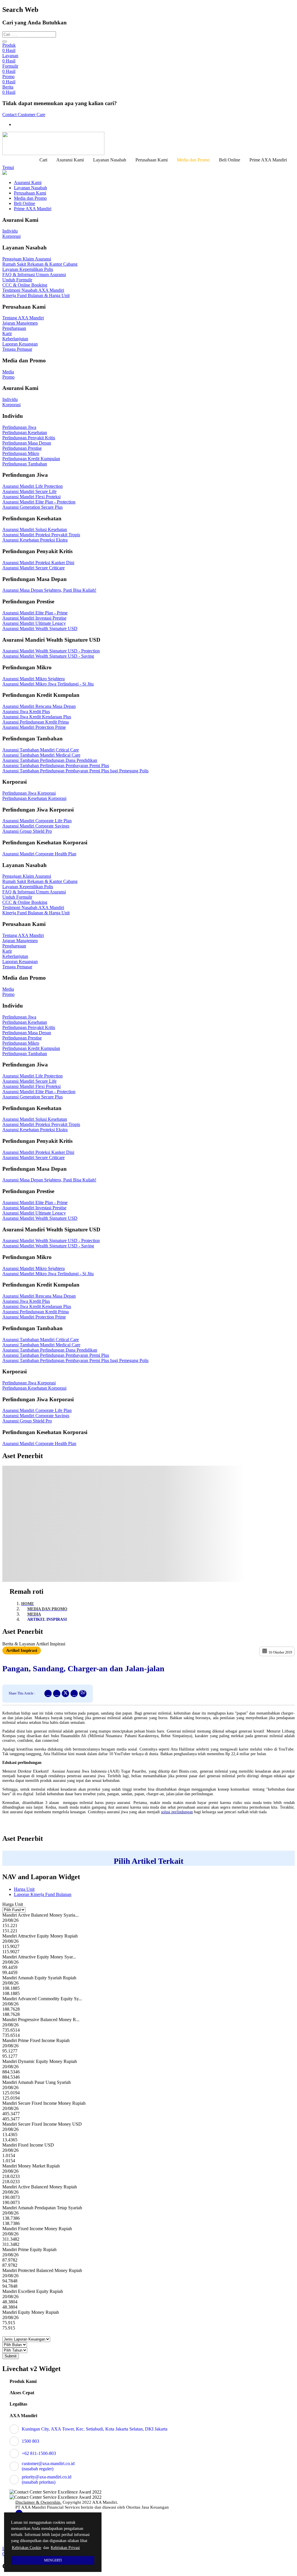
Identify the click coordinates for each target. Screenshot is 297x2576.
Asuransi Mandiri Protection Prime (34, 727)
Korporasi (11, 236)
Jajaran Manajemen (20, 323)
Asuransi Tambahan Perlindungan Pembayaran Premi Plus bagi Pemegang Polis (75, 771)
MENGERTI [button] (53, 2560)
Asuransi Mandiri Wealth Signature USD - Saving (48, 656)
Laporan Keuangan (20, 344)
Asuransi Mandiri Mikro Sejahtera (33, 679)
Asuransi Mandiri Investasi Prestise (34, 618)
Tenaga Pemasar (17, 349)
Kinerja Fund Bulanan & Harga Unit (36, 295)
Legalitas (18, 2404)
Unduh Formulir (17, 280)
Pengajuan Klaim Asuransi (27, 259)
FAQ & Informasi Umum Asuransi (34, 275)
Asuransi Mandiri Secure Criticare (33, 568)
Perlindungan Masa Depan (27, 443)
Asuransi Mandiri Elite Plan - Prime (35, 613)
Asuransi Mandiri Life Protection (32, 486)
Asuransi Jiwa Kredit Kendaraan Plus (37, 717)
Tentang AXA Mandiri (23, 318)
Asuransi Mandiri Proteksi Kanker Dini (38, 563)
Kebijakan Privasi (65, 2548)
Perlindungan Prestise (22, 448)
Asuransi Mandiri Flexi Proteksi (31, 497)
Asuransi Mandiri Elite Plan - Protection (39, 502)
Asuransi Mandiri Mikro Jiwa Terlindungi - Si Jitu (48, 684)
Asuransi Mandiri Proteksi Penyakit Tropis (41, 535)
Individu (10, 231)
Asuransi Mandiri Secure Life (29, 491)
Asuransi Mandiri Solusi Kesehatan (35, 529)
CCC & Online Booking (25, 285)
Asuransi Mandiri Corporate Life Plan (37, 821)
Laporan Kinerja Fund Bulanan (43, 1894)
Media (8, 372)
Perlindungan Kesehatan (25, 432)
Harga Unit (24, 1889)
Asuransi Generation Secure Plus (32, 507)
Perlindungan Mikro (21, 453)
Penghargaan (14, 328)
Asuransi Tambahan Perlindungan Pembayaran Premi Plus (56, 766)
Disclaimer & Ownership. (38, 2502)
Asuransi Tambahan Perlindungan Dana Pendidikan (50, 760)
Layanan (10, 58)
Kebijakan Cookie (27, 2548)
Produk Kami (23, 2381)
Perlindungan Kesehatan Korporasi (34, 798)
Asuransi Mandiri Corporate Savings (36, 826)
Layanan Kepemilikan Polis (28, 269)
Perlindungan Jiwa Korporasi (29, 793)
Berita (9, 90)
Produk (9, 48)
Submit (11, 2356)
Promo (9, 79)
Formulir (10, 69)
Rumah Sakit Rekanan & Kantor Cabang (40, 264)
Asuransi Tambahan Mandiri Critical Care (41, 750)
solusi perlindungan (177, 1812)
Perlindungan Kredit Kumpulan (31, 459)
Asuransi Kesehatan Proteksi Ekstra (35, 540)
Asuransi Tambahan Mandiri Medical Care (41, 755)
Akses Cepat (22, 2393)
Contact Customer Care (24, 115)
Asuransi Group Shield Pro (27, 831)
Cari (43, 160)
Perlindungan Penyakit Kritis (29, 438)
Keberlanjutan (15, 339)
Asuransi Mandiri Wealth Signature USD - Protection (51, 651)
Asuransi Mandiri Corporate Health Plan (39, 854)
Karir (7, 333)
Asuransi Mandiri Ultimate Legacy (34, 623)
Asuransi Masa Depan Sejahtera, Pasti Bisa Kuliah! (49, 590)
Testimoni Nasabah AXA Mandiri (33, 290)
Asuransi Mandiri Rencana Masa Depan (39, 706)
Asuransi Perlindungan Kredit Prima (36, 722)
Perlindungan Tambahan (25, 464)
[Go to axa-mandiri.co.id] (148, 143)
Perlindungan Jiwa (19, 427)
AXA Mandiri (23, 2416)
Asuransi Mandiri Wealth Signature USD (40, 628)
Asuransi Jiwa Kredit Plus (26, 712)
